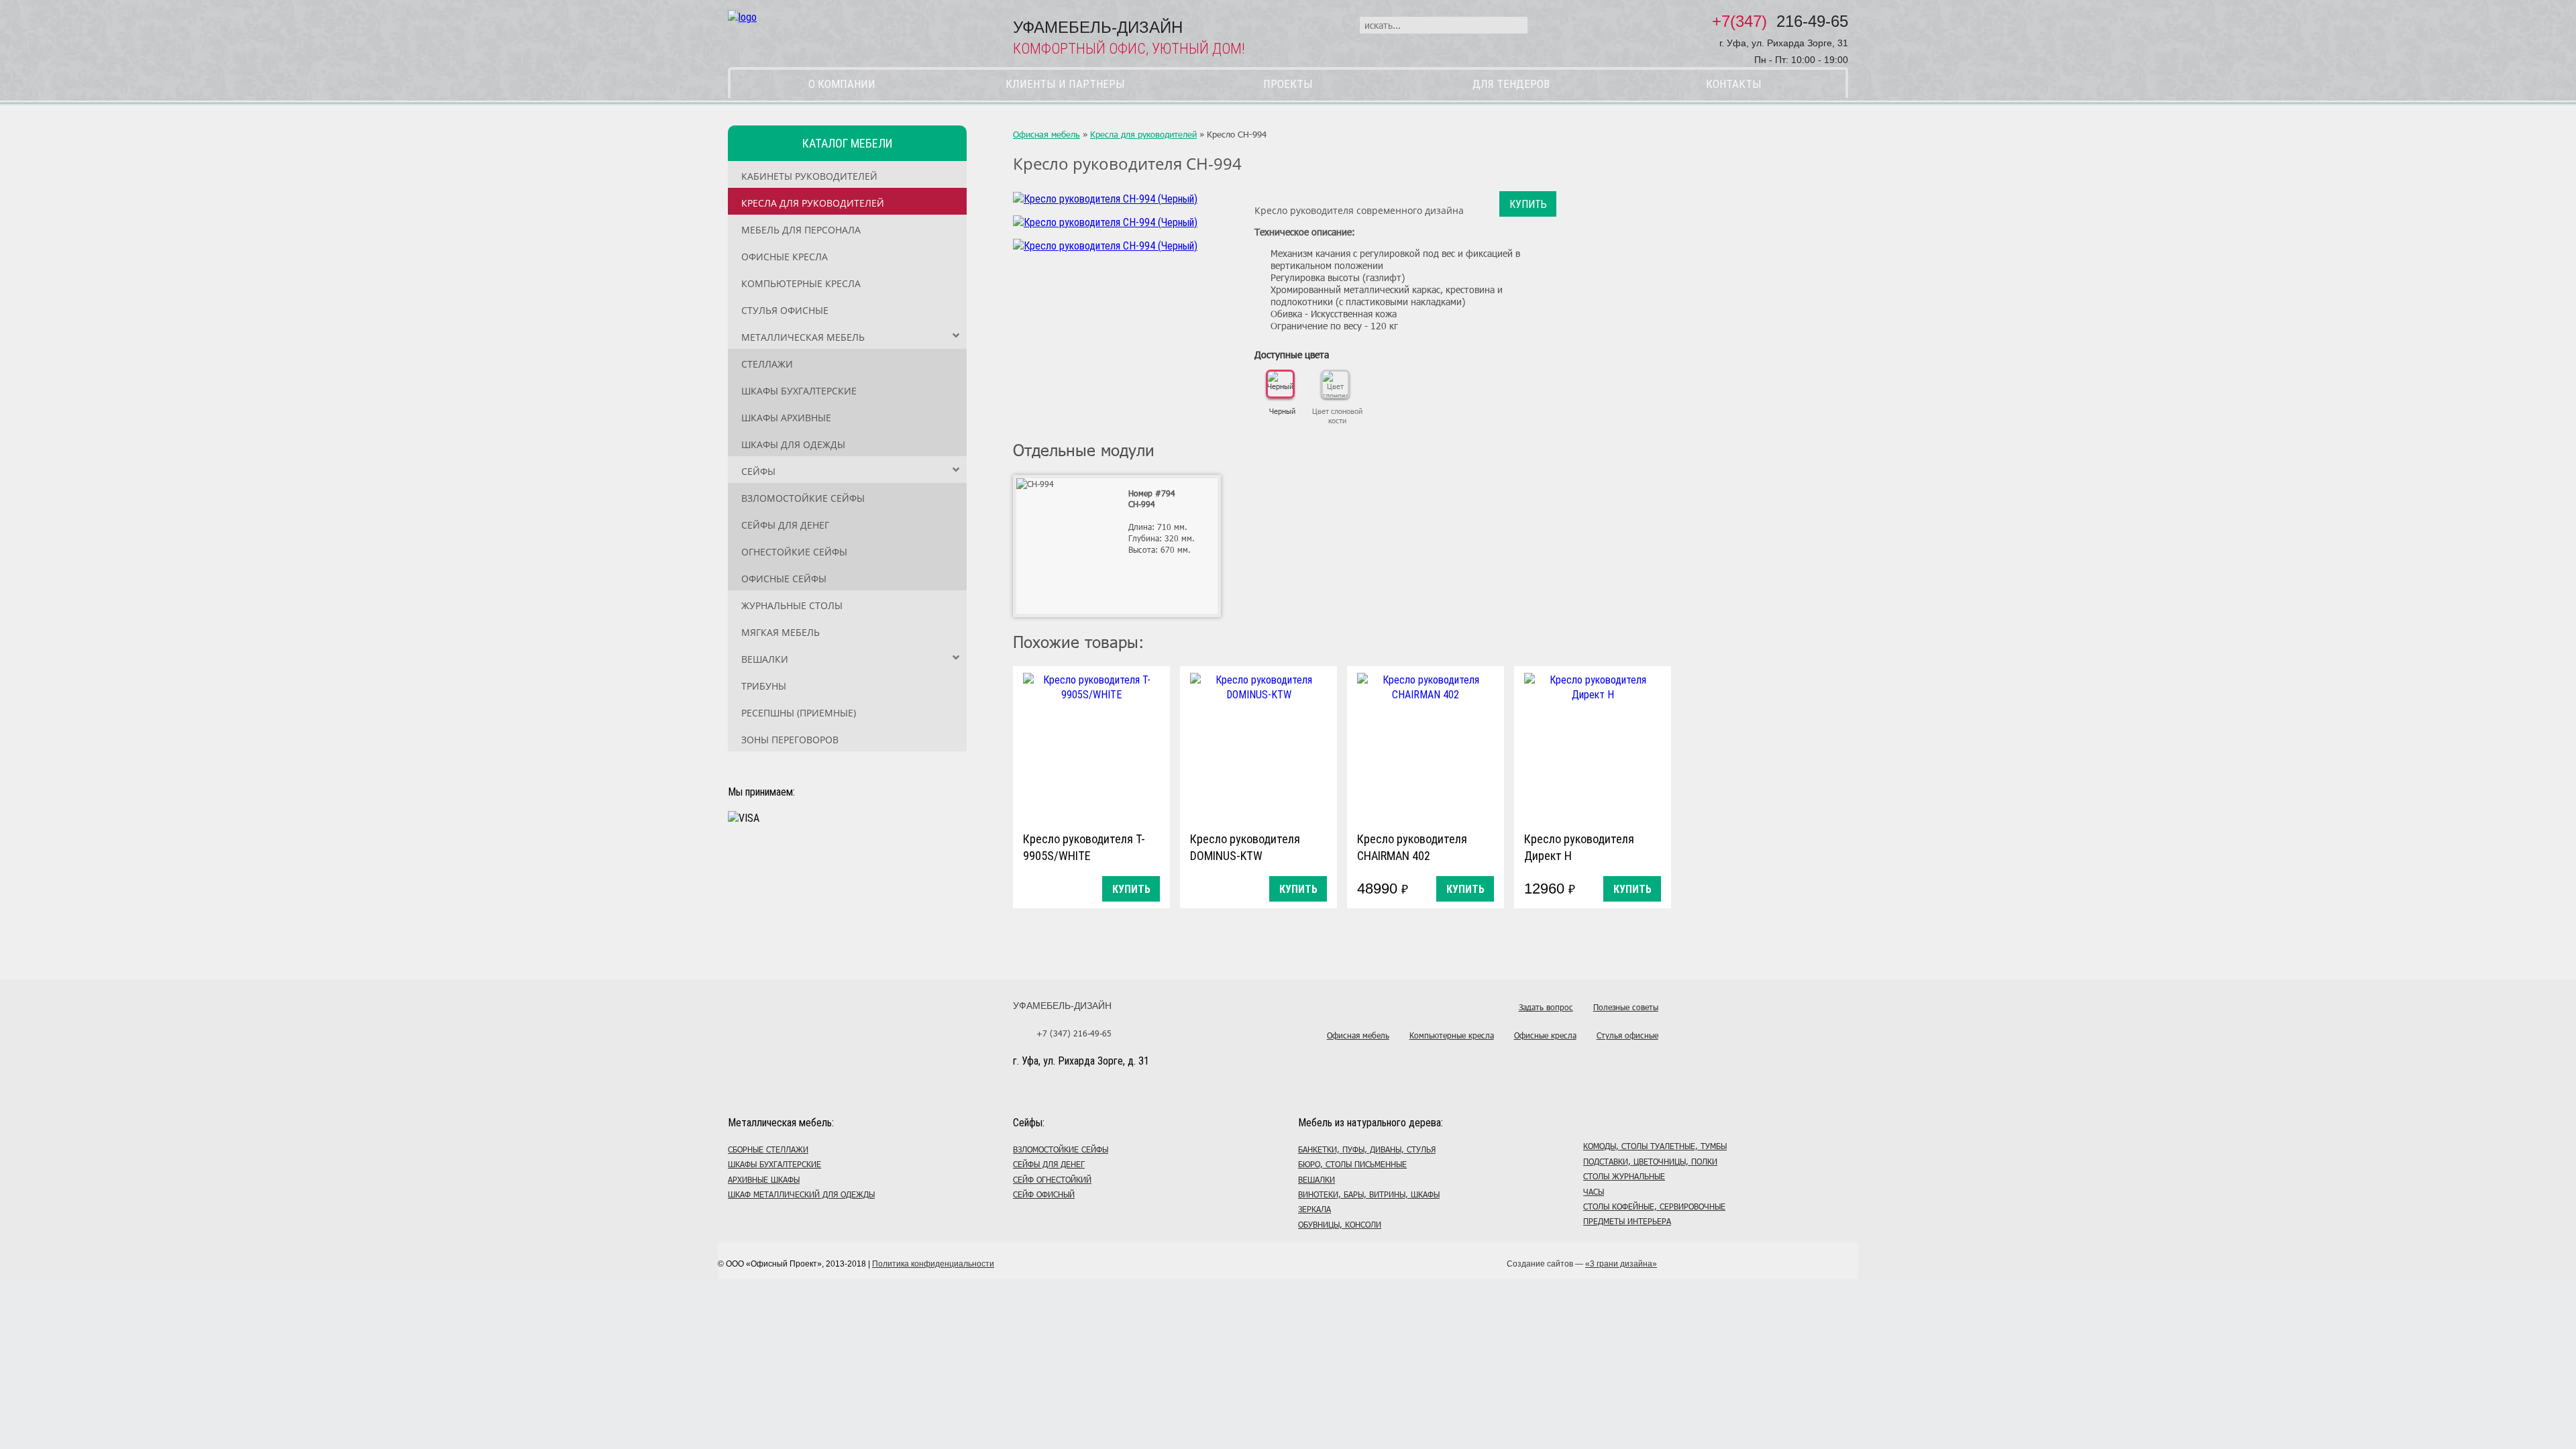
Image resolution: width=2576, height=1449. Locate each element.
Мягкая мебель (781, 632)
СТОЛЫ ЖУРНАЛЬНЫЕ (1624, 1176)
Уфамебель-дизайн (1062, 1006)
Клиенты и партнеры (1065, 84)
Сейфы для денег (785, 525)
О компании (842, 84)
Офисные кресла (785, 257)
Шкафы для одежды (793, 444)
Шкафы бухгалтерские (799, 391)
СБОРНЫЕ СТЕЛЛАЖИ (768, 1149)
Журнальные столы (792, 605)
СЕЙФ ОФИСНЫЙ (1044, 1194)
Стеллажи (767, 364)
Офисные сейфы (784, 579)
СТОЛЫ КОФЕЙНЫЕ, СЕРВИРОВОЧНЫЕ (1654, 1206)
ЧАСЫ (1594, 1191)
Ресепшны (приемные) (799, 713)
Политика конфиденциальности (933, 1264)
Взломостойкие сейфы (803, 498)
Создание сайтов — (1582, 1264)
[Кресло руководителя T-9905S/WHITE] (1091, 746)
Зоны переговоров (790, 740)
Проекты (1288, 84)
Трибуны (764, 686)
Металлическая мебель (803, 337)
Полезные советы (1626, 1007)
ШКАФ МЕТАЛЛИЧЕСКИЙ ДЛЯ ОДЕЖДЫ (801, 1194)
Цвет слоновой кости (1337, 416)
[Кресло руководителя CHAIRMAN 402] (1426, 746)
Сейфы (758, 471)
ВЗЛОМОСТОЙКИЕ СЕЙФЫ (1061, 1149)
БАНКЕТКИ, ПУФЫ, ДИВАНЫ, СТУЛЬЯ (1367, 1149)
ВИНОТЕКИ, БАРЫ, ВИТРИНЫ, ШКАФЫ (1369, 1194)
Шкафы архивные (786, 418)
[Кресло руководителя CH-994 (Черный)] (1105, 199)
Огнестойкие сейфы (794, 552)
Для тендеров (1511, 84)
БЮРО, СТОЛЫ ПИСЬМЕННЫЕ (1352, 1164)
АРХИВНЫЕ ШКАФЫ (764, 1179)
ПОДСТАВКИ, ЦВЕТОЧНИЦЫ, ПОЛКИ (1650, 1161)
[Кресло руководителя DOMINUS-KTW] (1258, 746)
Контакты (1734, 84)
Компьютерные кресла (801, 283)
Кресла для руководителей (813, 203)
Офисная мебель (1046, 134)
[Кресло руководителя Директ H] (1593, 746)
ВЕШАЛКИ (1317, 1179)
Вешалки (765, 659)
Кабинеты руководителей (809, 176)
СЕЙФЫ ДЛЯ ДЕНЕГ (1049, 1164)
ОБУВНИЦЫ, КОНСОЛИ (1340, 1224)
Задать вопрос (1546, 1007)
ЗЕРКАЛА (1314, 1209)
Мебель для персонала (801, 230)
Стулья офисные (785, 310)
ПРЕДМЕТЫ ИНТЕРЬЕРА (1627, 1221)
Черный (1282, 411)
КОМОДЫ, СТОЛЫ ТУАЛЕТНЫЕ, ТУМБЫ (1655, 1146)
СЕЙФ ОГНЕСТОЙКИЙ (1052, 1179)
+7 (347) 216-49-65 (1074, 1033)
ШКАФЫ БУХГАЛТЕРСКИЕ (774, 1164)
